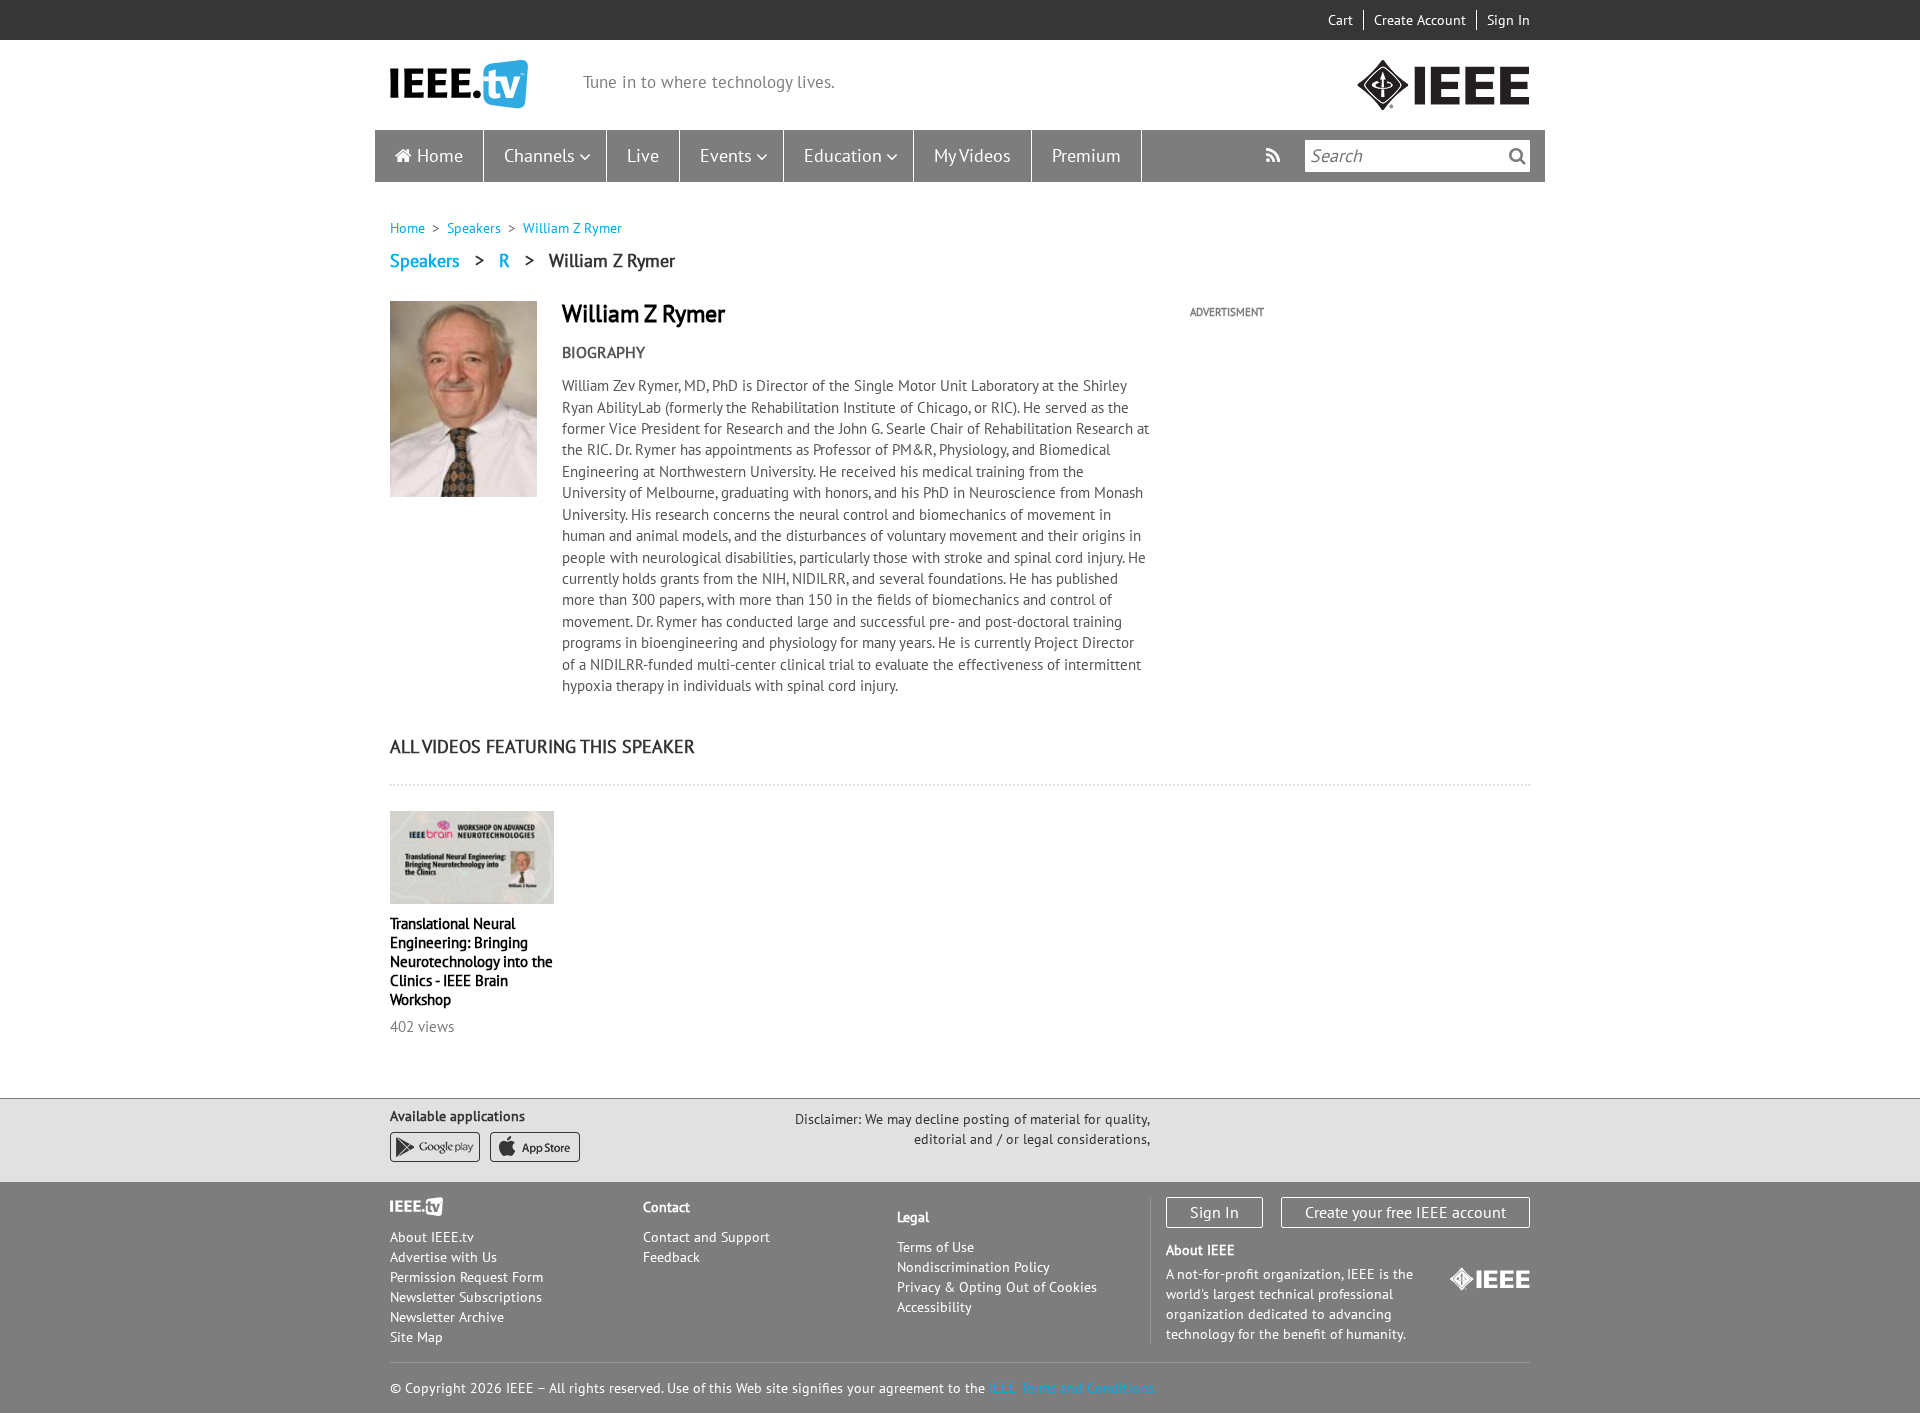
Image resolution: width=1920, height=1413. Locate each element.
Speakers (474, 228)
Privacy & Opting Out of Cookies (997, 1287)
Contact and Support (706, 1237)
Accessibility (934, 1307)
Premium (1086, 155)
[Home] (459, 84)
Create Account (1420, 20)
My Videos (972, 155)
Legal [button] (913, 1217)
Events (726, 155)
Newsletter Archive (447, 1317)
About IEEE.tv (432, 1237)
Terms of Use (935, 1247)
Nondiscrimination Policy (973, 1267)
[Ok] (1517, 156)
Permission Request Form (466, 1277)
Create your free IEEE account (1405, 1212)
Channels (539, 155)
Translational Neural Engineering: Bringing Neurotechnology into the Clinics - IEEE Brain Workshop (471, 961)
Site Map (416, 1337)
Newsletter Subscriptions (466, 1297)
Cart (1340, 20)
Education (843, 155)
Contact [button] (666, 1207)
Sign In (1508, 20)
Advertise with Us (443, 1257)
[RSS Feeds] (1275, 155)
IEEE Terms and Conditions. (1073, 1388)
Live (643, 155)
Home (440, 155)
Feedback (671, 1257)
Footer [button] (410, 1207)
